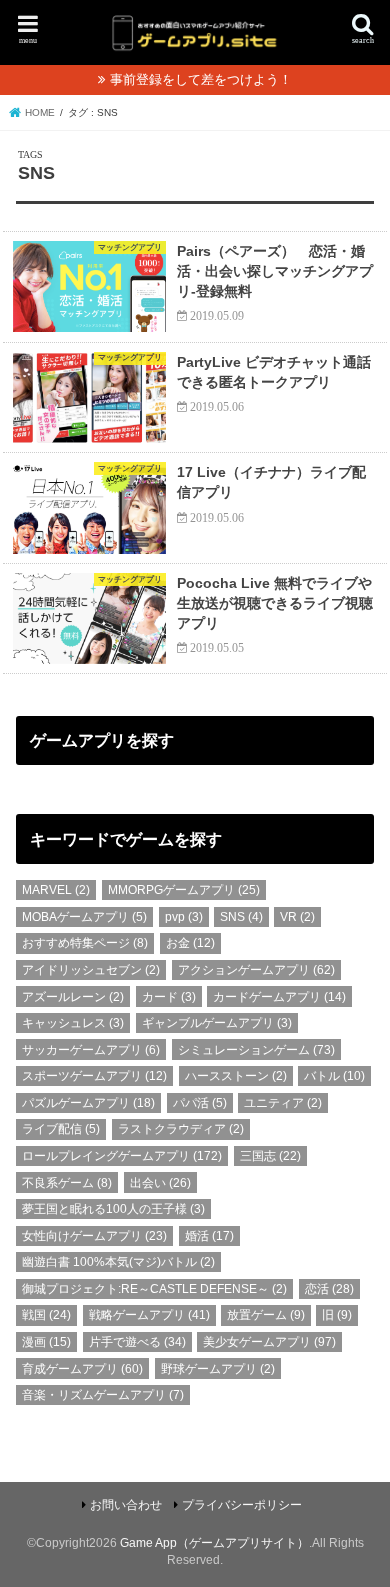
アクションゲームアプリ (256, 970)
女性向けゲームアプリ (94, 1236)
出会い (160, 1183)
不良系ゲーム (67, 1183)
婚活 (209, 1236)
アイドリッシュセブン (91, 970)
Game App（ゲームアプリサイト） (214, 1543)
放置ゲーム (266, 1315)
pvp (184, 917)
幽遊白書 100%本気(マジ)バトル (118, 1262)
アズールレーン (73, 997)
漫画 (46, 1342)
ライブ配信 (61, 1129)
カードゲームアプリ (279, 997)
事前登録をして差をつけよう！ (201, 79)
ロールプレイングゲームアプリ (122, 1156)
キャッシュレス (73, 1023)
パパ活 (200, 1103)
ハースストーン (236, 1076)
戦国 (46, 1315)
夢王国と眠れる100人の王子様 (113, 1209)
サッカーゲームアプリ (91, 1050)
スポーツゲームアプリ (94, 1076)
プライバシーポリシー (242, 1505)
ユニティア (283, 1103)
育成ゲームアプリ (82, 1369)
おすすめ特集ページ (85, 943)
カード (169, 997)
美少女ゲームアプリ (269, 1342)
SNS (241, 917)
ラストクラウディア (181, 1129)
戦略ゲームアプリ (149, 1315)
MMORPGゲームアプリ (184, 890)
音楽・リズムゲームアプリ (103, 1395)
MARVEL (56, 890)
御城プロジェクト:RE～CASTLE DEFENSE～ (154, 1289)
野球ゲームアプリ (218, 1369)
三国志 (270, 1156)
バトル (334, 1076)
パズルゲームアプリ (88, 1103)
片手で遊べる (137, 1342)
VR (297, 917)
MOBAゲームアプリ (84, 917)
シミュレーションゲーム (256, 1050)
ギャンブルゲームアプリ (217, 1023)
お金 (190, 943)
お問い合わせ (126, 1505)
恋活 (329, 1289)
